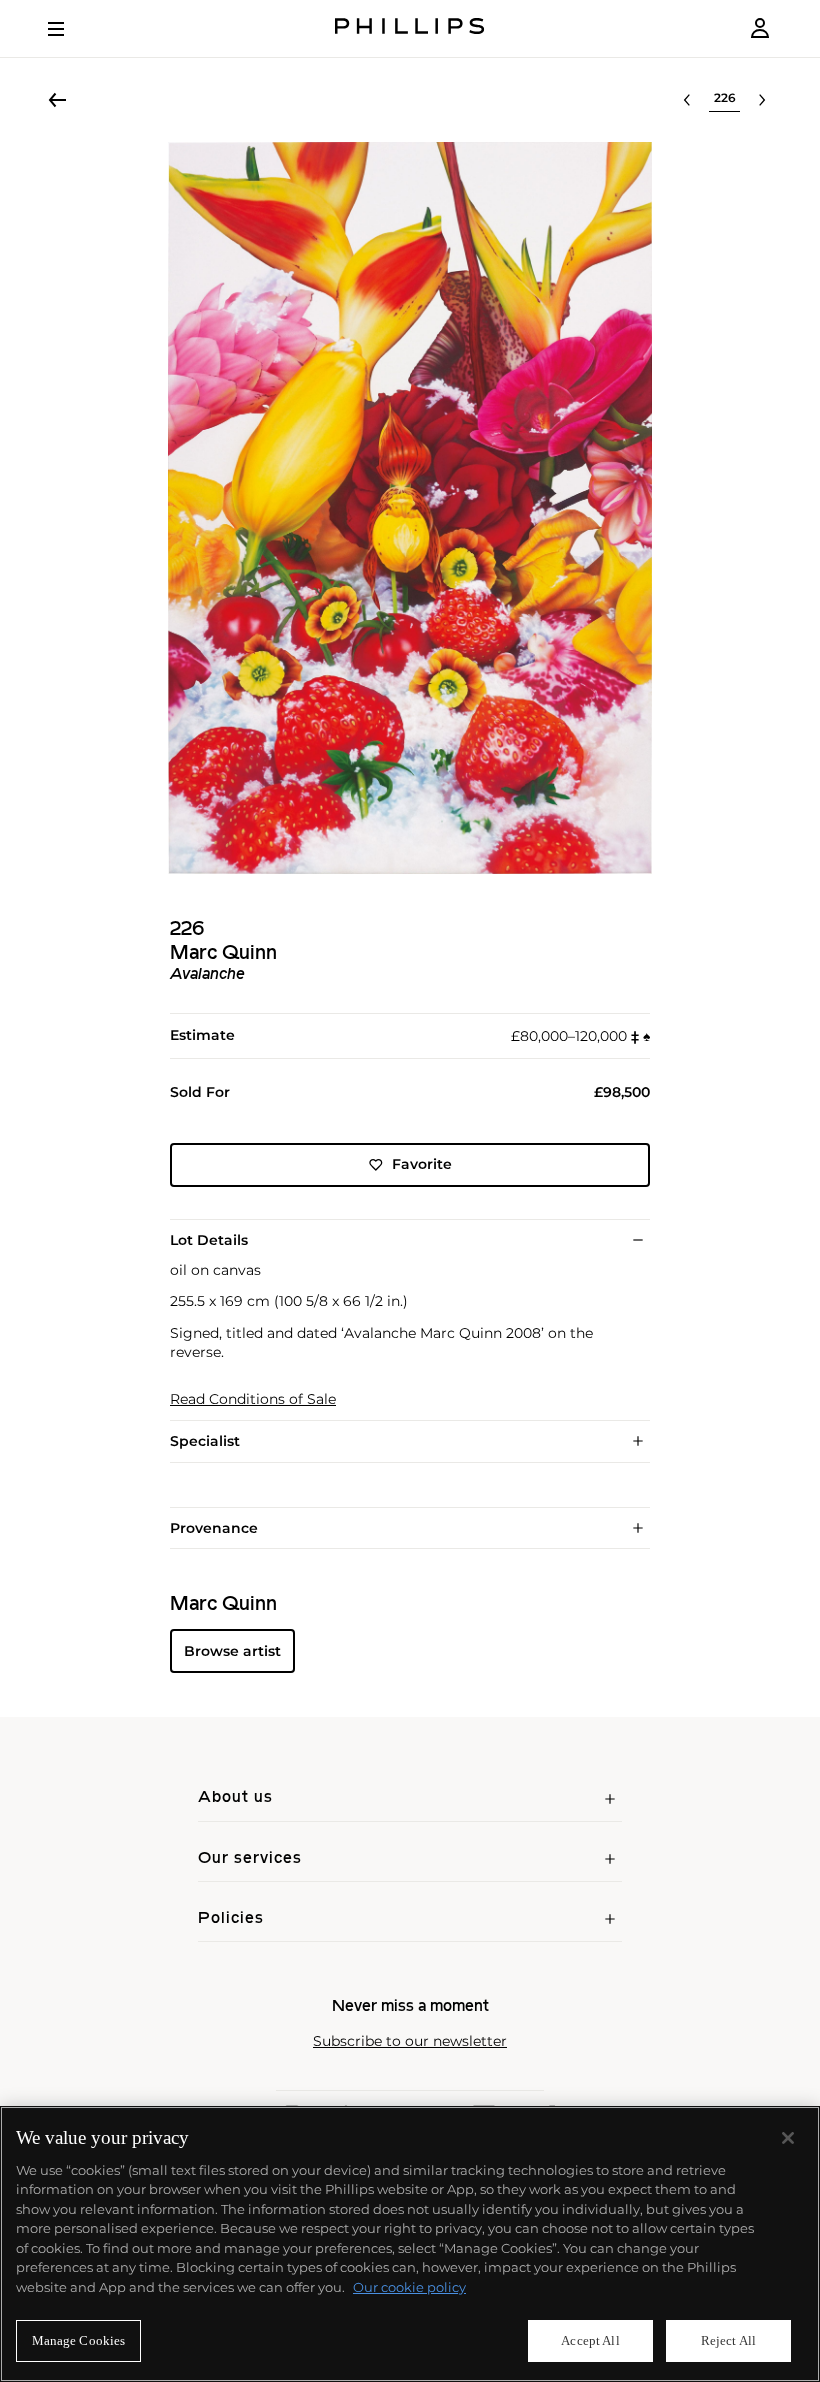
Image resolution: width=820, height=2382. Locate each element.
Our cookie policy (409, 2287)
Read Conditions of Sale (253, 1399)
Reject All (728, 2340)
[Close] (788, 2138)
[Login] (760, 28)
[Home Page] (410, 28)
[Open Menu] (70, 29)
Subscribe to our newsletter (410, 2041)
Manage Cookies (79, 2340)
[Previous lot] (687, 100)
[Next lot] (762, 100)
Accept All (590, 2340)
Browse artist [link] (232, 1651)
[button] (410, 508)
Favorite (422, 1164)
